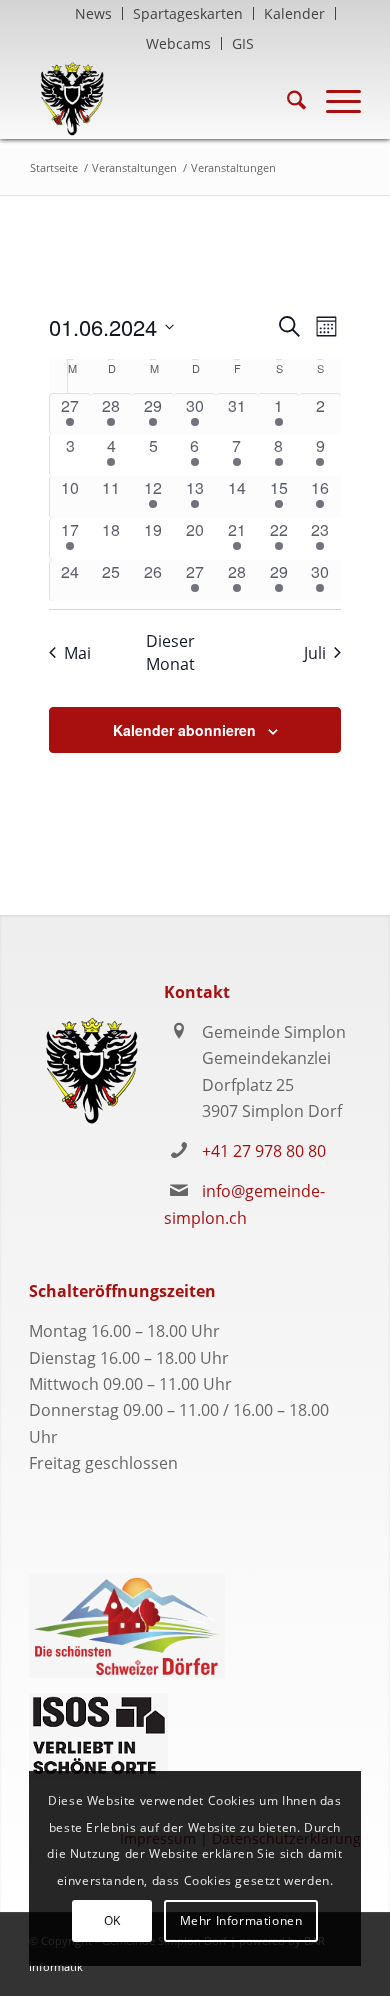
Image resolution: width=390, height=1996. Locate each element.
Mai (77, 653)
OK (112, 1920)
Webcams (178, 43)
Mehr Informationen (241, 1920)
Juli (315, 653)
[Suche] (286, 99)
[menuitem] (94, 13)
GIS (243, 43)
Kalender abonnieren (184, 730)
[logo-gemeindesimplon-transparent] (161, 99)
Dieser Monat (170, 652)
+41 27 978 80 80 (264, 1151)
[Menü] (333, 99)
